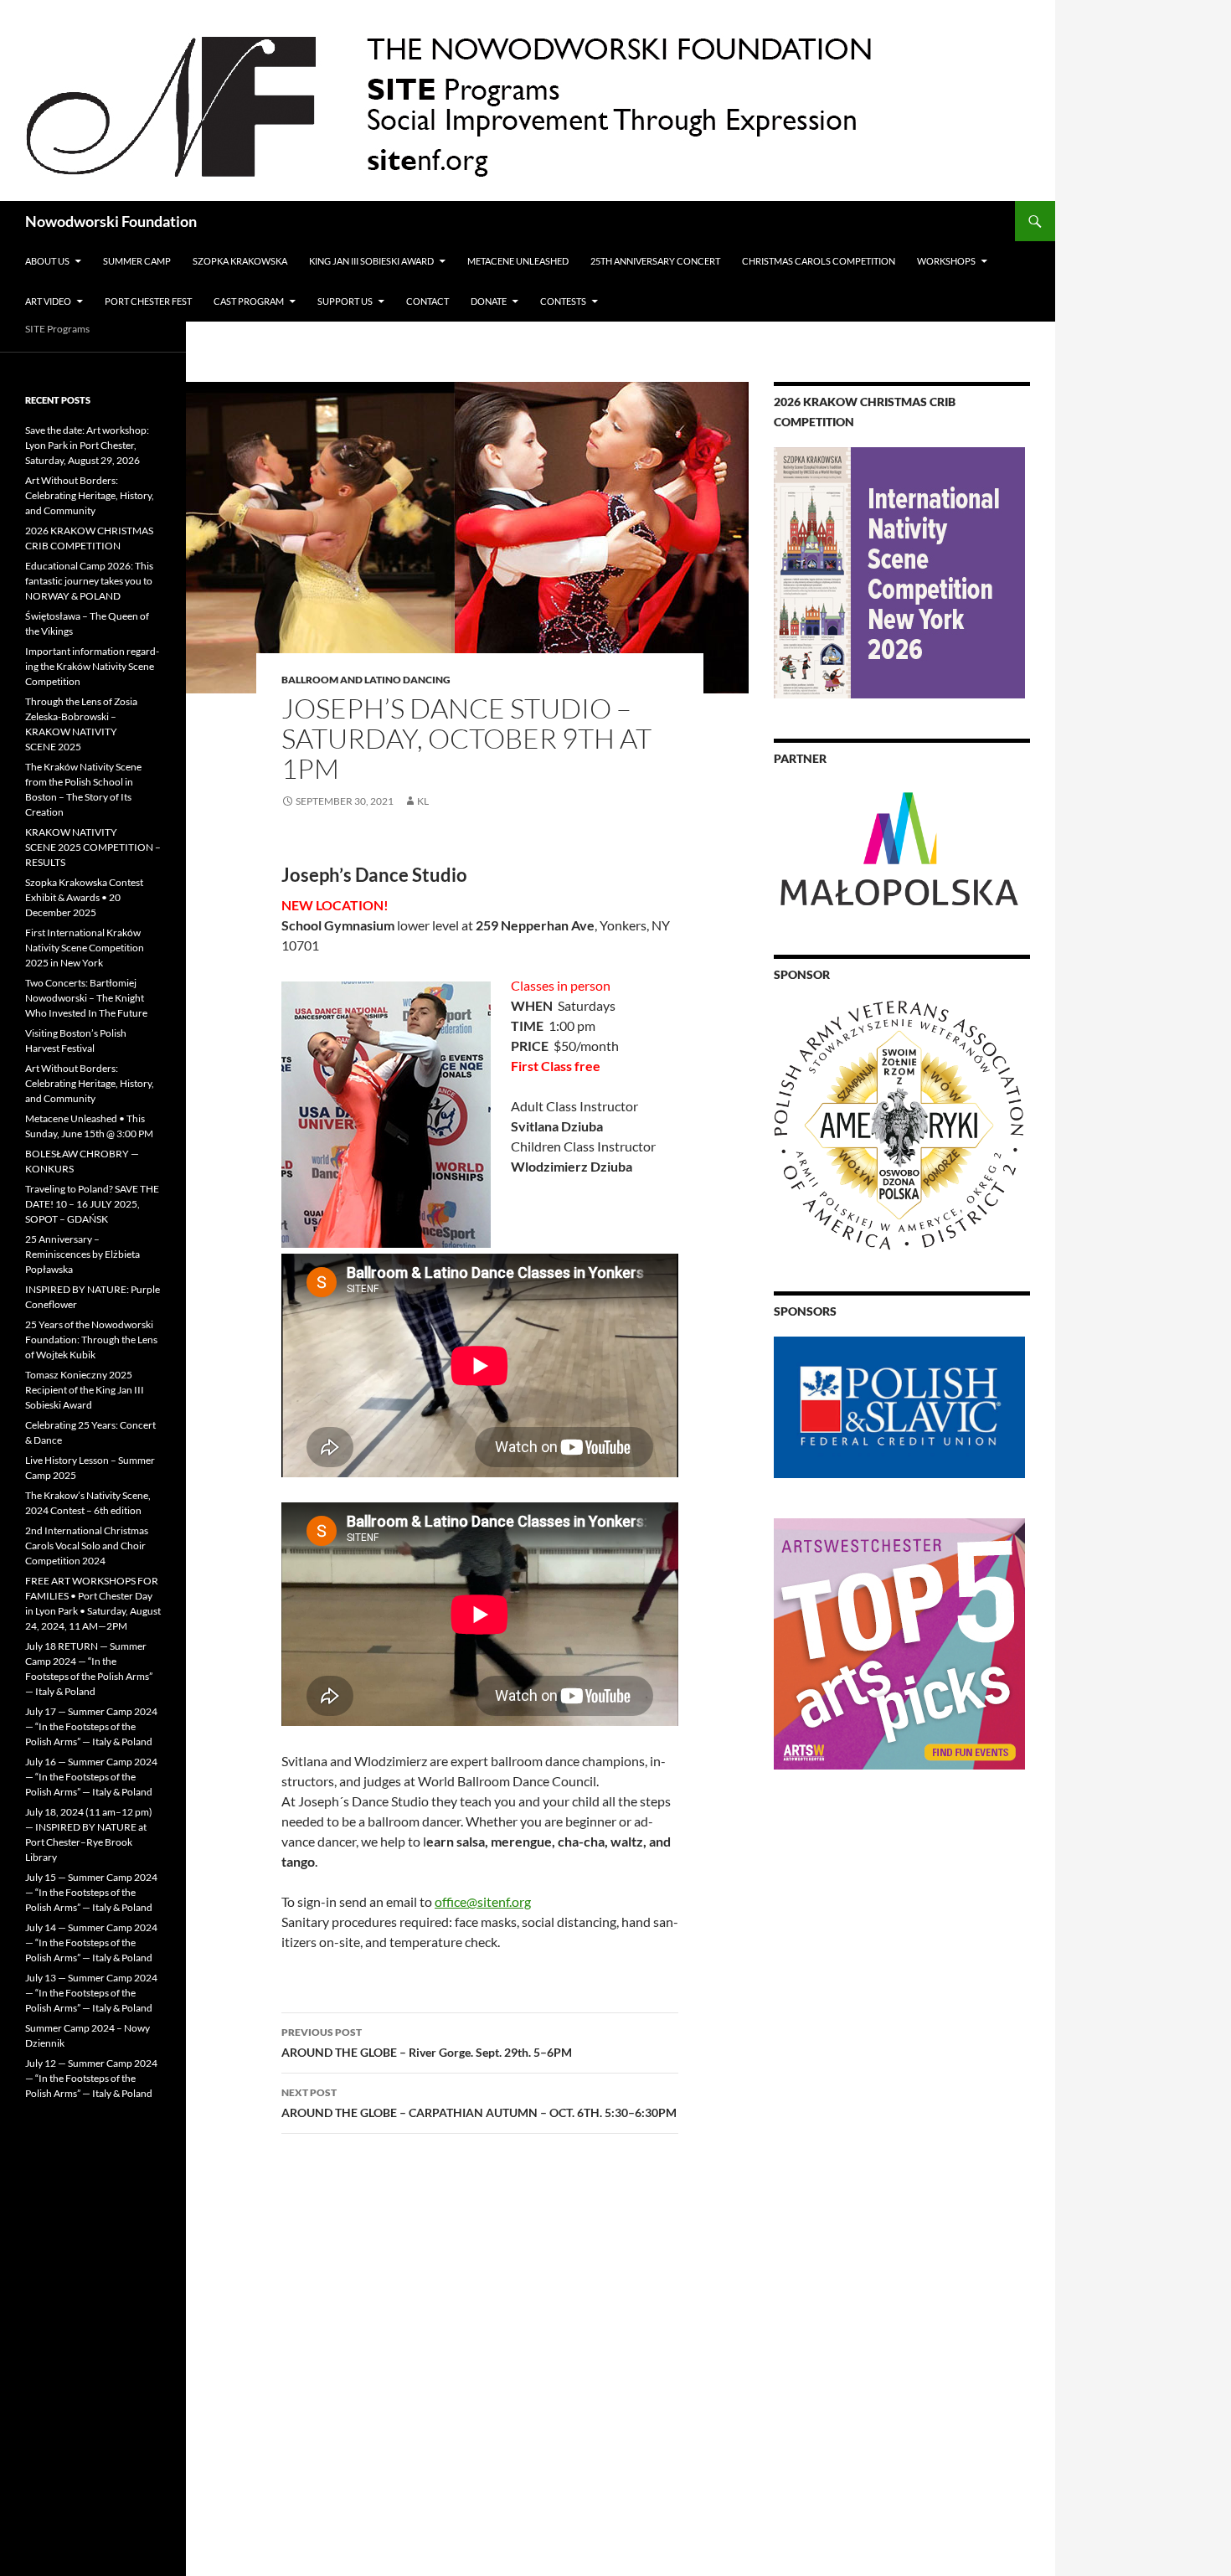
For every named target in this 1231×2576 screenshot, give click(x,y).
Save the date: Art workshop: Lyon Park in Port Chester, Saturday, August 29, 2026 (87, 445)
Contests (563, 301)
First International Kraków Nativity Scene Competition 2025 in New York (85, 948)
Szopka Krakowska (240, 261)
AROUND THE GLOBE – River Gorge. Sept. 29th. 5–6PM (427, 2043)
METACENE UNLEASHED (518, 261)
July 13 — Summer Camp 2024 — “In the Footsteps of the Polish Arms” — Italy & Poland (91, 1993)
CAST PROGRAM (249, 301)
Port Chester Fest (148, 301)
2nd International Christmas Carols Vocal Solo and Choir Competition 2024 (87, 1546)
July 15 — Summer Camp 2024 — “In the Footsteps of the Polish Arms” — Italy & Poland (91, 1892)
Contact (428, 301)
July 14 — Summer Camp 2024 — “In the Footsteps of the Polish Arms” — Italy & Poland (91, 1942)
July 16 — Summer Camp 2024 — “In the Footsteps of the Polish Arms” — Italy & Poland (91, 1777)
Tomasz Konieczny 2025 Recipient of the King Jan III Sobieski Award (85, 1390)
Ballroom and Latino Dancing (366, 680)
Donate (489, 301)
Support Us (345, 301)
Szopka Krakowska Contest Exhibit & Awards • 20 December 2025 (84, 897)
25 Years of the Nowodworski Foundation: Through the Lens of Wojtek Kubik (91, 1340)
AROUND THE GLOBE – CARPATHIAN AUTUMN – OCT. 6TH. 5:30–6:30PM (479, 2103)
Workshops (946, 261)
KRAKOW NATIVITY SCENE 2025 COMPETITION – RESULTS (93, 847)
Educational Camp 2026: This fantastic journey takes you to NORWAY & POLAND (89, 581)
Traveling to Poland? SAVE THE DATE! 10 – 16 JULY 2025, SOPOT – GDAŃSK (92, 1204)
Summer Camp (137, 261)
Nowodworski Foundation (111, 221)
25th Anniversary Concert (655, 261)
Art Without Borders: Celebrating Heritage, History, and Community (90, 495)
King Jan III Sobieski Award (371, 261)
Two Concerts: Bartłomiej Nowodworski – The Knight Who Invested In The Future (86, 998)
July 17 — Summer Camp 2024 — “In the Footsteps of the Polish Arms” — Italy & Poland (91, 1726)
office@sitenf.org (483, 1901)
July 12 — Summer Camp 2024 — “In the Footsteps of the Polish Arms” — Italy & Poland (91, 2078)
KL (423, 801)
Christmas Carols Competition (819, 261)
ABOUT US (47, 261)
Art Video (48, 301)
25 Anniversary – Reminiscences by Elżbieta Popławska (82, 1254)
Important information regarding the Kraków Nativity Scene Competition (92, 666)
